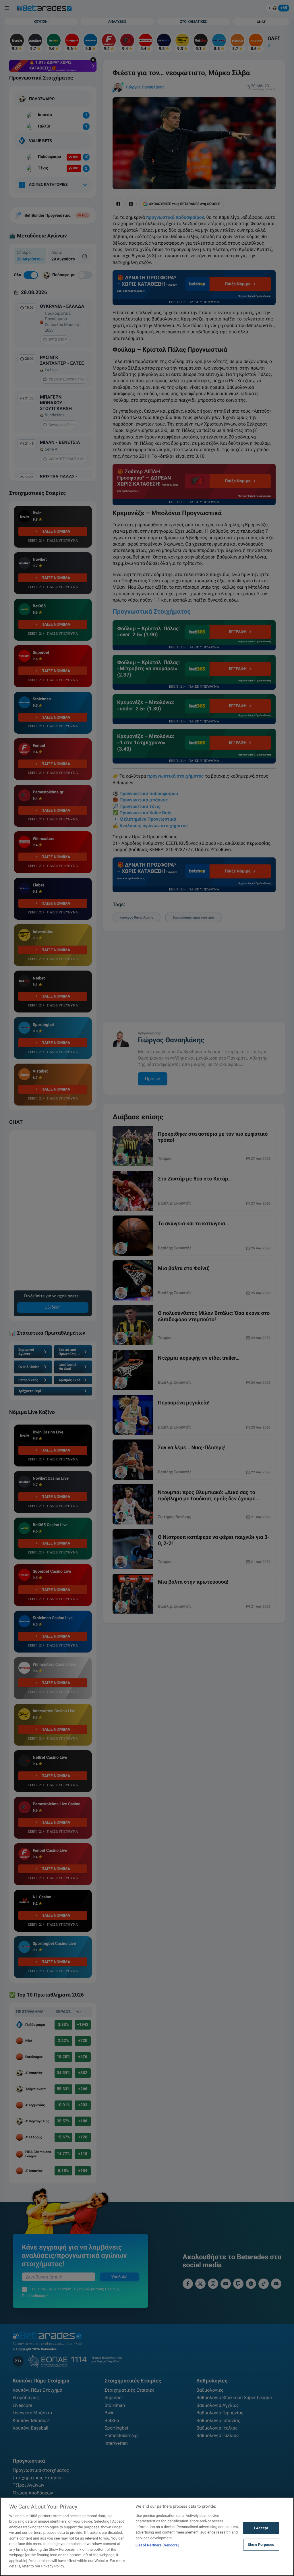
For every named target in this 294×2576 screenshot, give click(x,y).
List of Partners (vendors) (157, 2545)
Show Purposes (261, 2545)
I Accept (261, 2528)
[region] (147, 2537)
